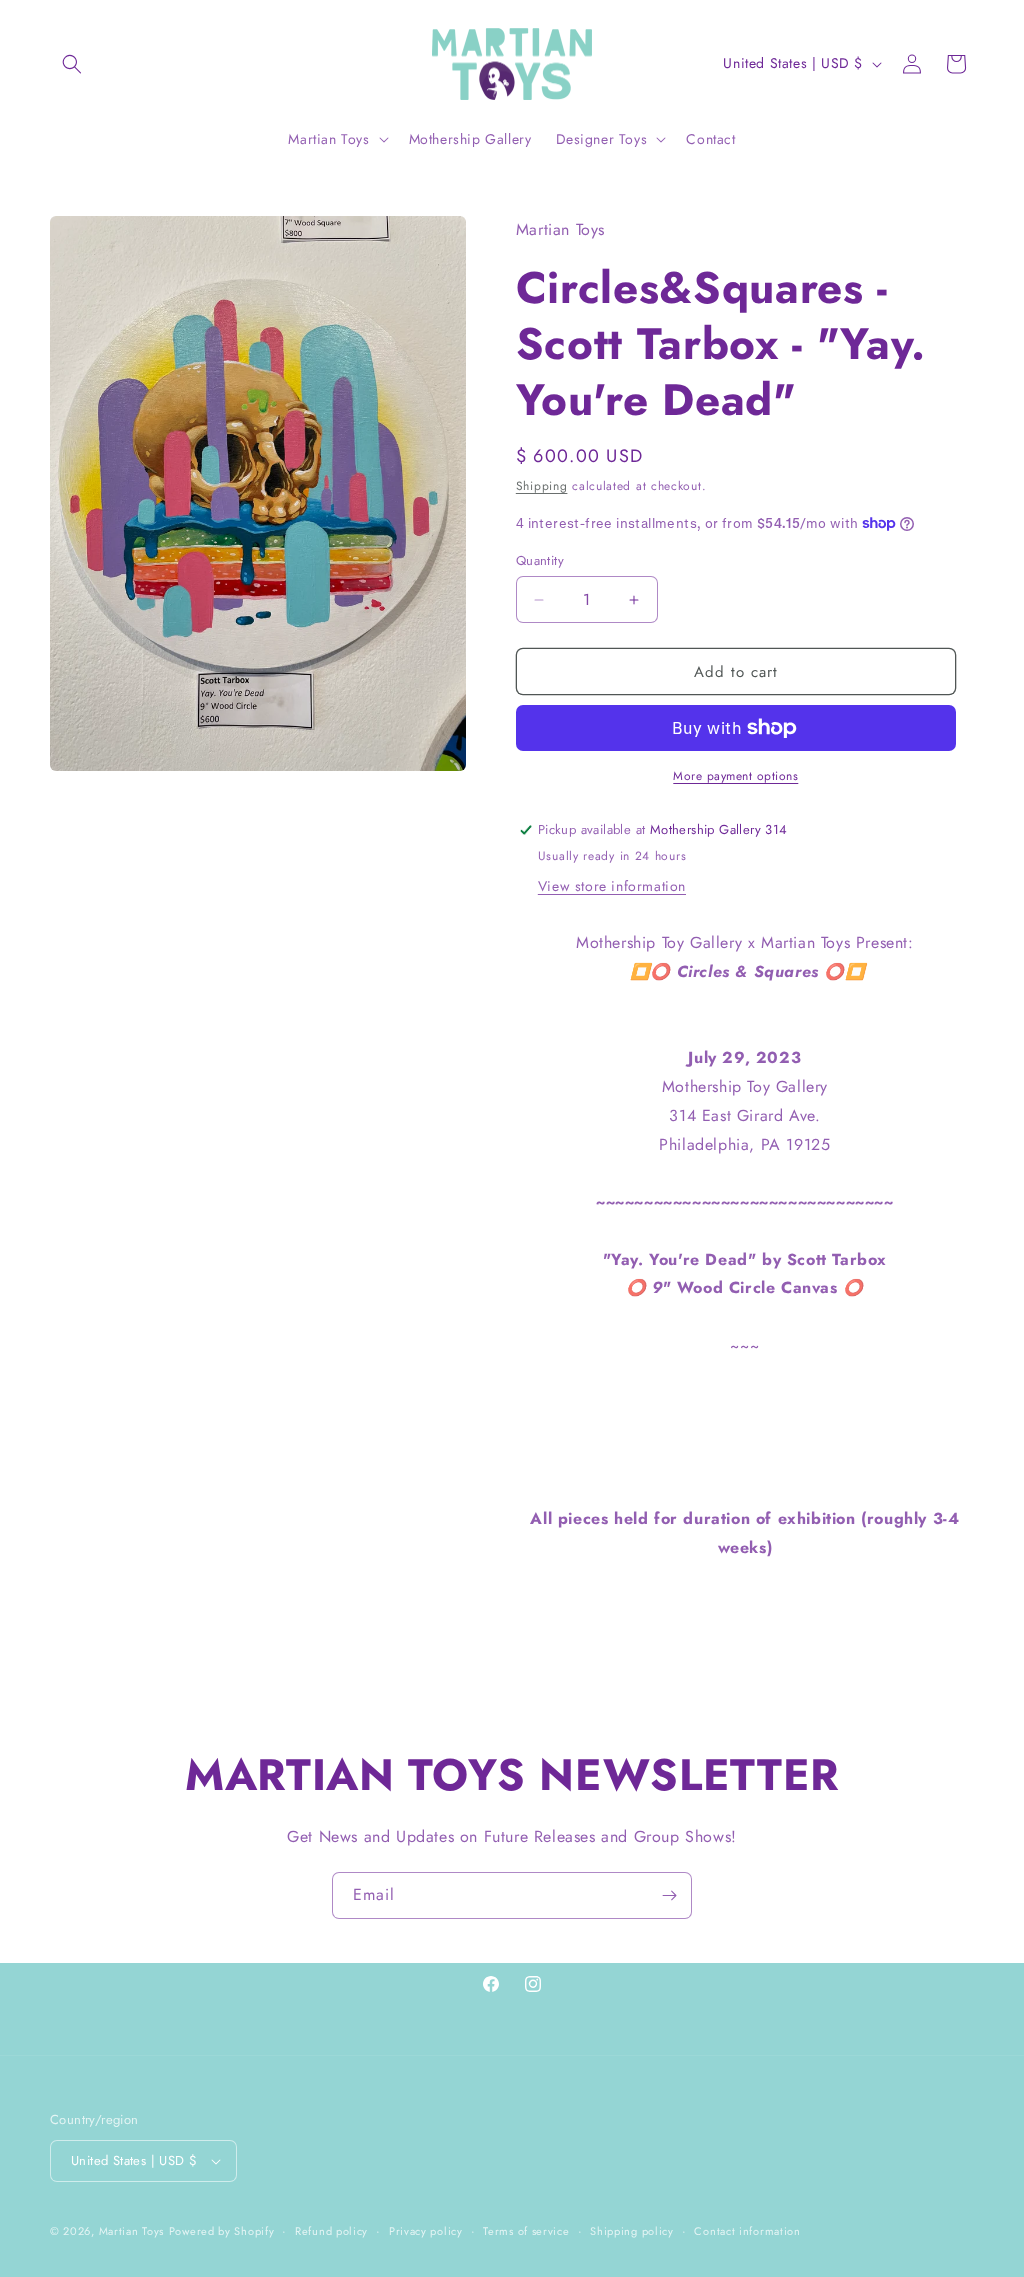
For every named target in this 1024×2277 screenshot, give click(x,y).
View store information (612, 886)
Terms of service (526, 2231)
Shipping (542, 486)
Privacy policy (426, 2231)
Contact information (747, 2231)
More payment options (735, 776)
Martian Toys (131, 2231)
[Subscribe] (669, 1895)
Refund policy (331, 2231)
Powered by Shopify (222, 2231)
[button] (72, 64)
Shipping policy (632, 2231)
